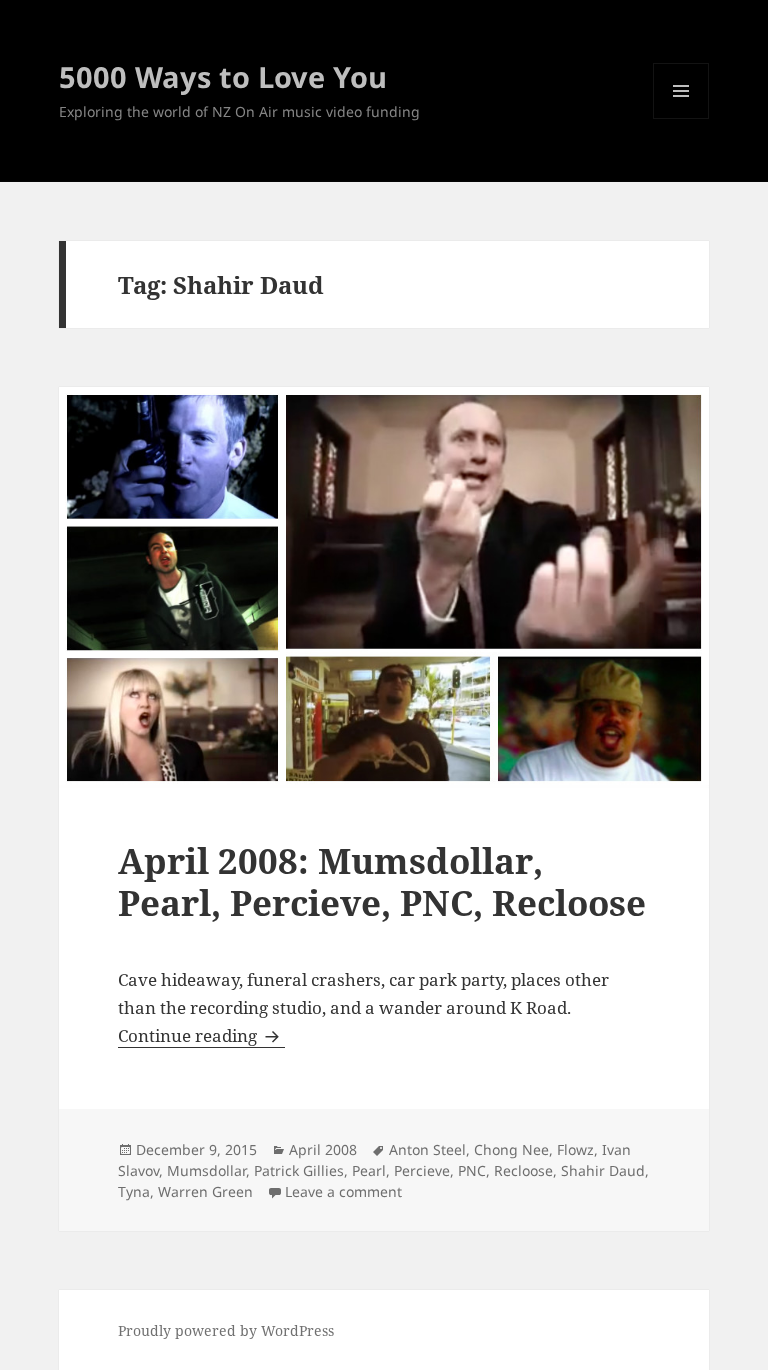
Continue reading (201, 1035)
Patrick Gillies (299, 1170)
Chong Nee (511, 1149)
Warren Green (205, 1191)
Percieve (422, 1170)
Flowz (575, 1149)
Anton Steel (427, 1149)
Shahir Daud (603, 1170)
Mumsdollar (206, 1170)
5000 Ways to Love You (223, 76)
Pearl (369, 1170)
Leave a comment (343, 1191)
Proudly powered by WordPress (226, 1330)
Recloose (523, 1170)
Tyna (134, 1191)
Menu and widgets (681, 118)
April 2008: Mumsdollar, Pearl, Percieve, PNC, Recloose (382, 881)
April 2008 (323, 1149)
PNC (472, 1170)
